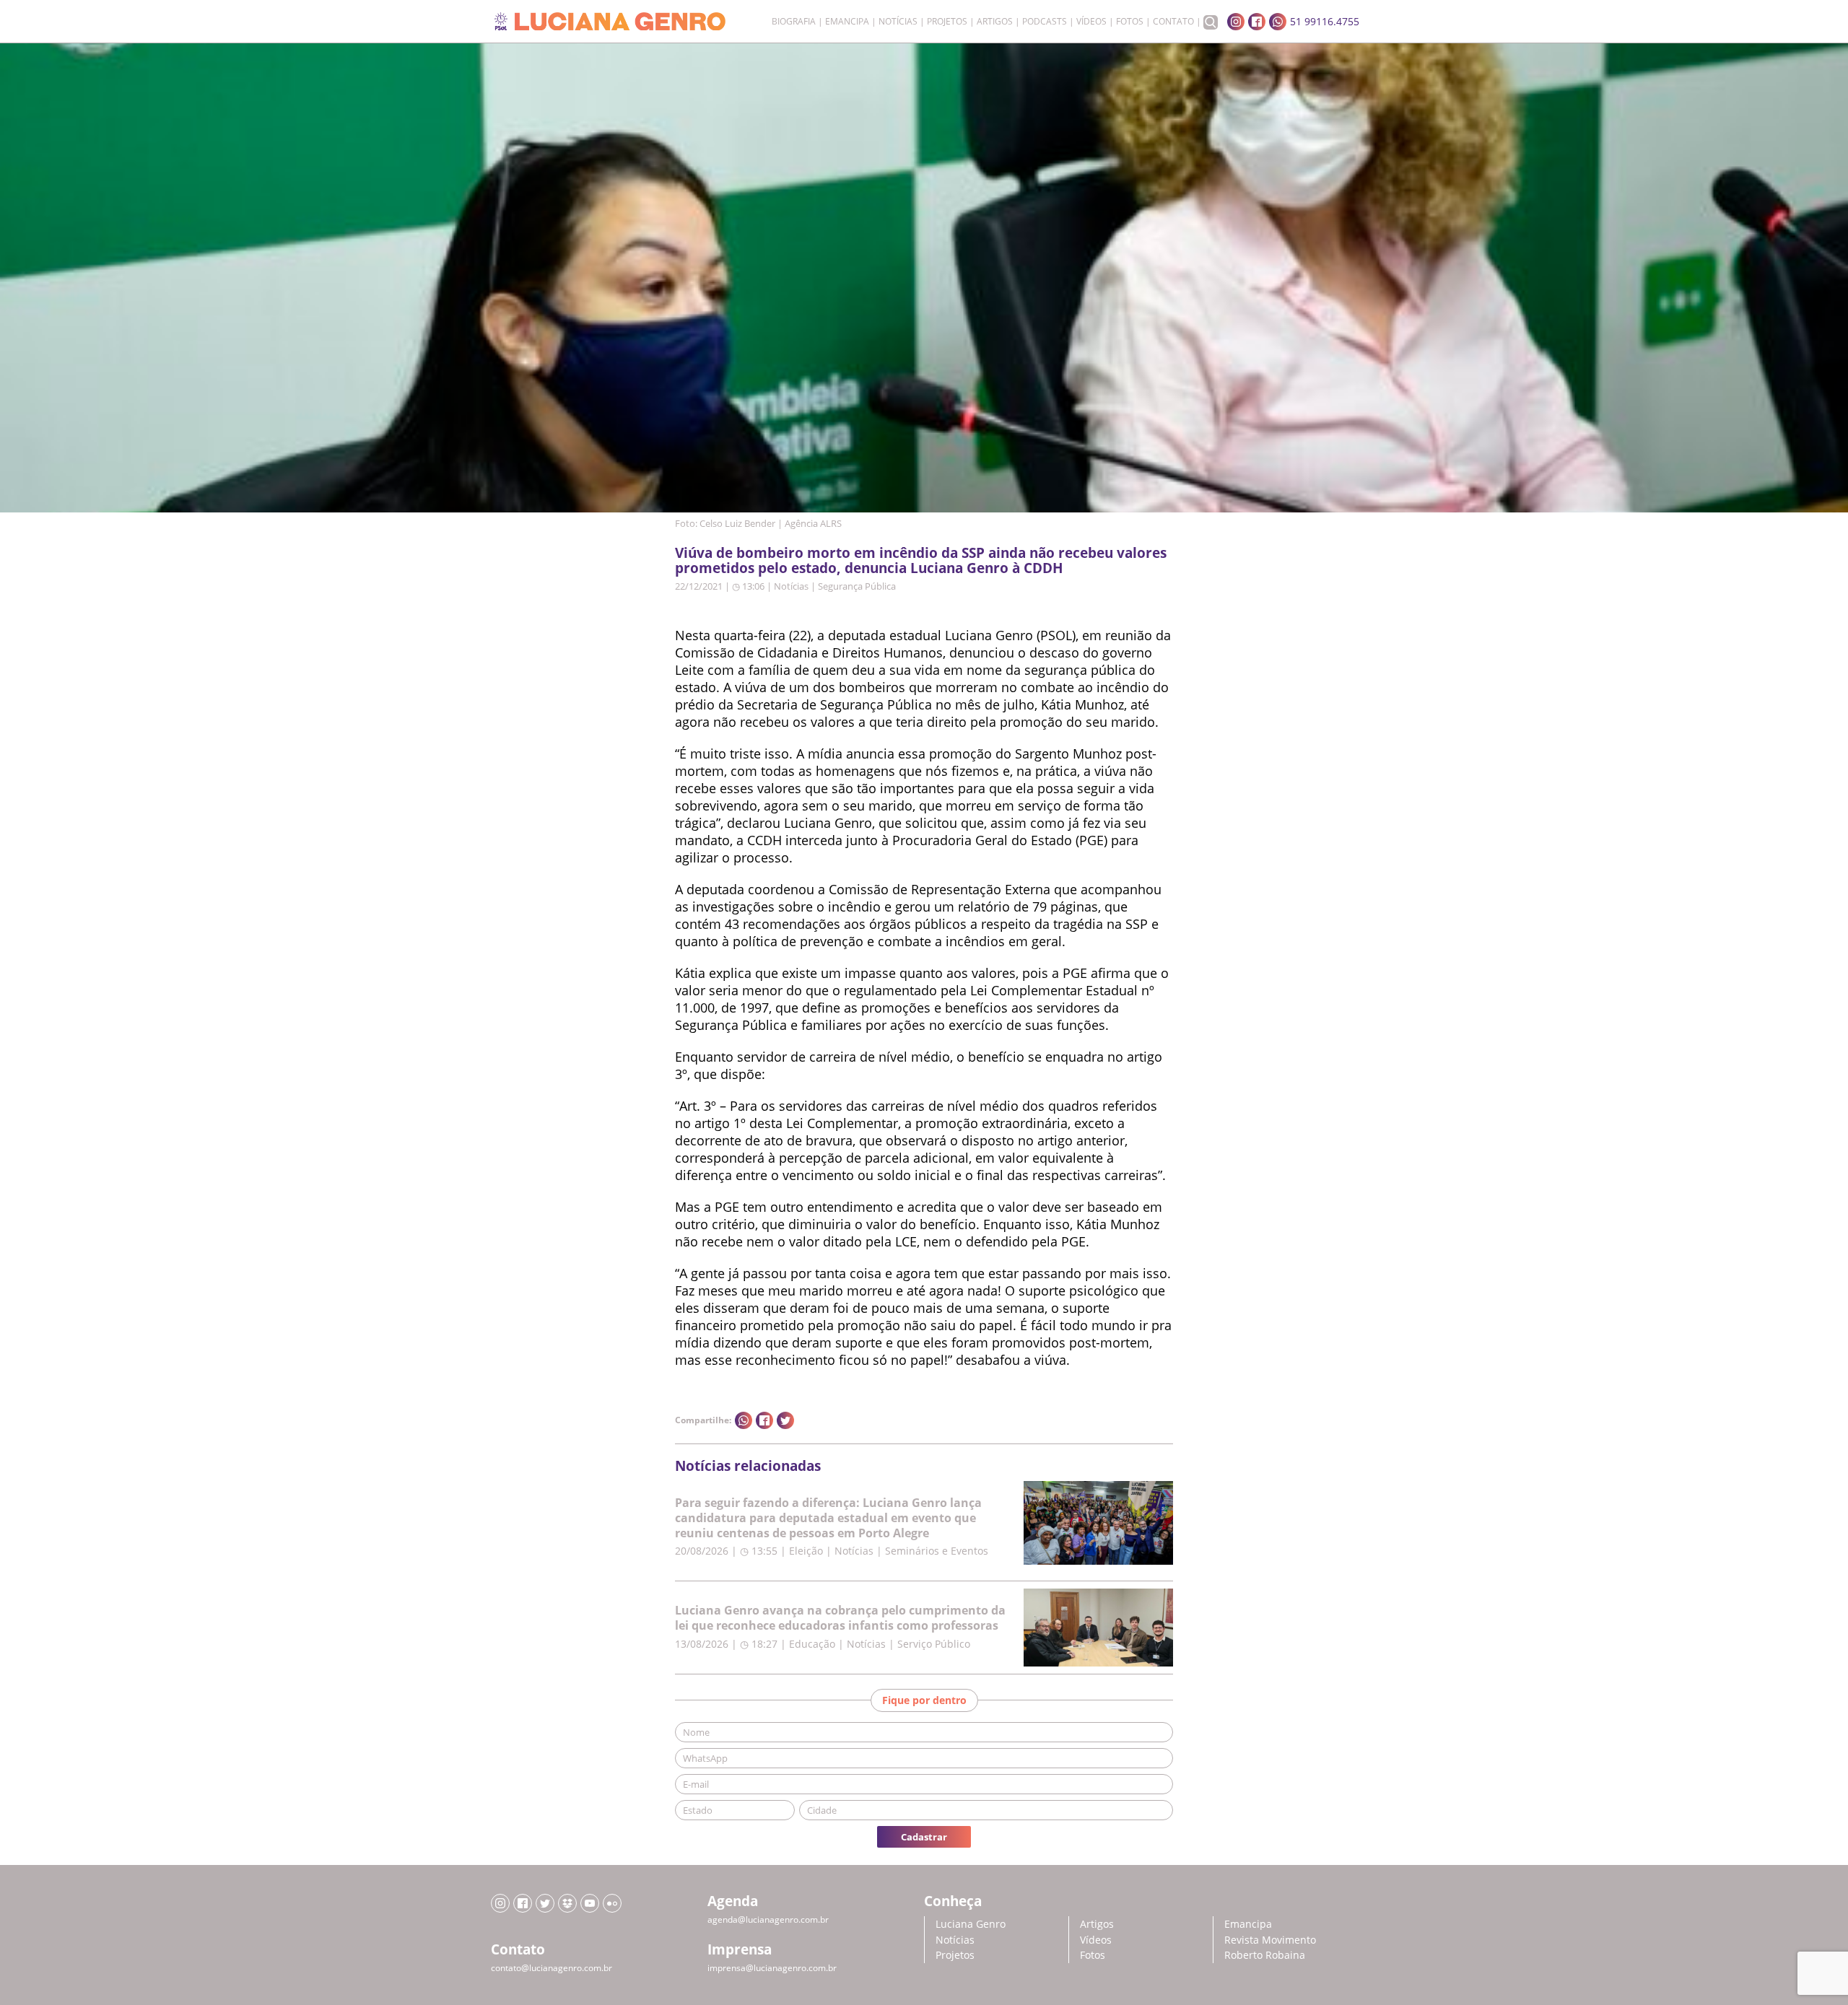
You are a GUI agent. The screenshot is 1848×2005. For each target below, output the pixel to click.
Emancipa (847, 22)
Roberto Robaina (1265, 1955)
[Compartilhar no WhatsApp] (744, 1420)
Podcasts (1045, 22)
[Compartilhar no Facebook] (764, 1420)
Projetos (947, 22)
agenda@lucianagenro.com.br (768, 1919)
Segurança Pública (857, 586)
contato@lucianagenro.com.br (552, 1968)
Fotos (1130, 22)
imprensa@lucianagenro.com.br (772, 1968)
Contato (1173, 22)
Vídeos (1091, 22)
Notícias (898, 22)
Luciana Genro (971, 1924)
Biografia (794, 22)
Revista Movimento (1270, 1940)
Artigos (995, 22)
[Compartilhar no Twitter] (785, 1420)
